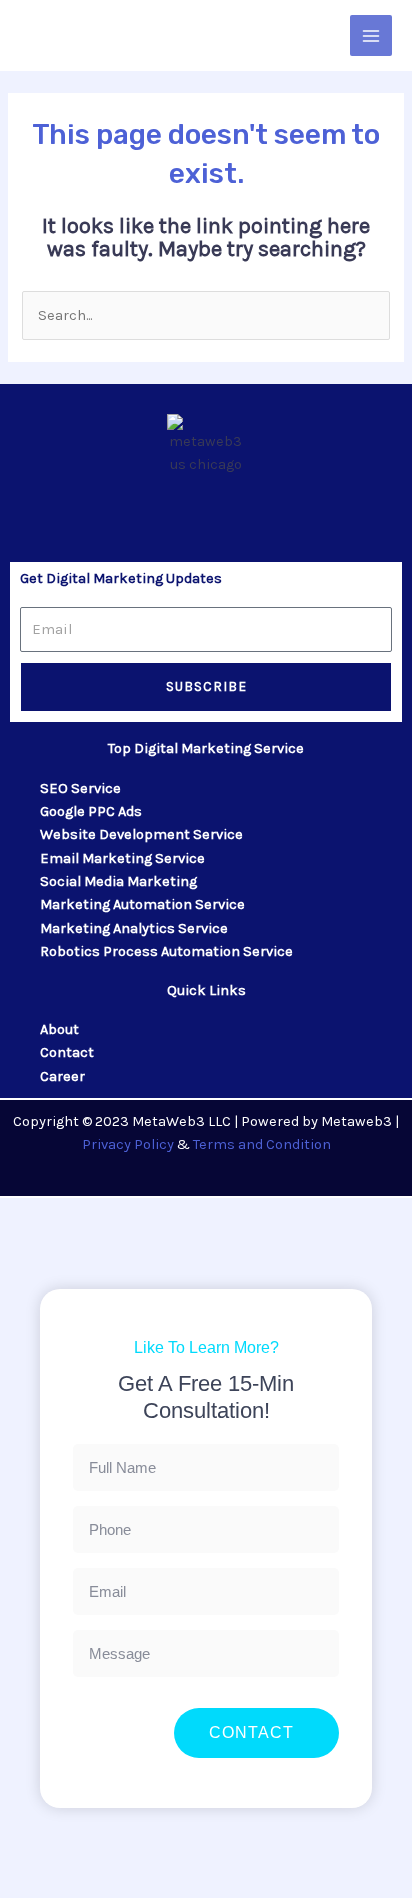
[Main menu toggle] (371, 36)
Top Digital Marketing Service (206, 748)
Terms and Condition (262, 1144)
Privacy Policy (128, 1144)
